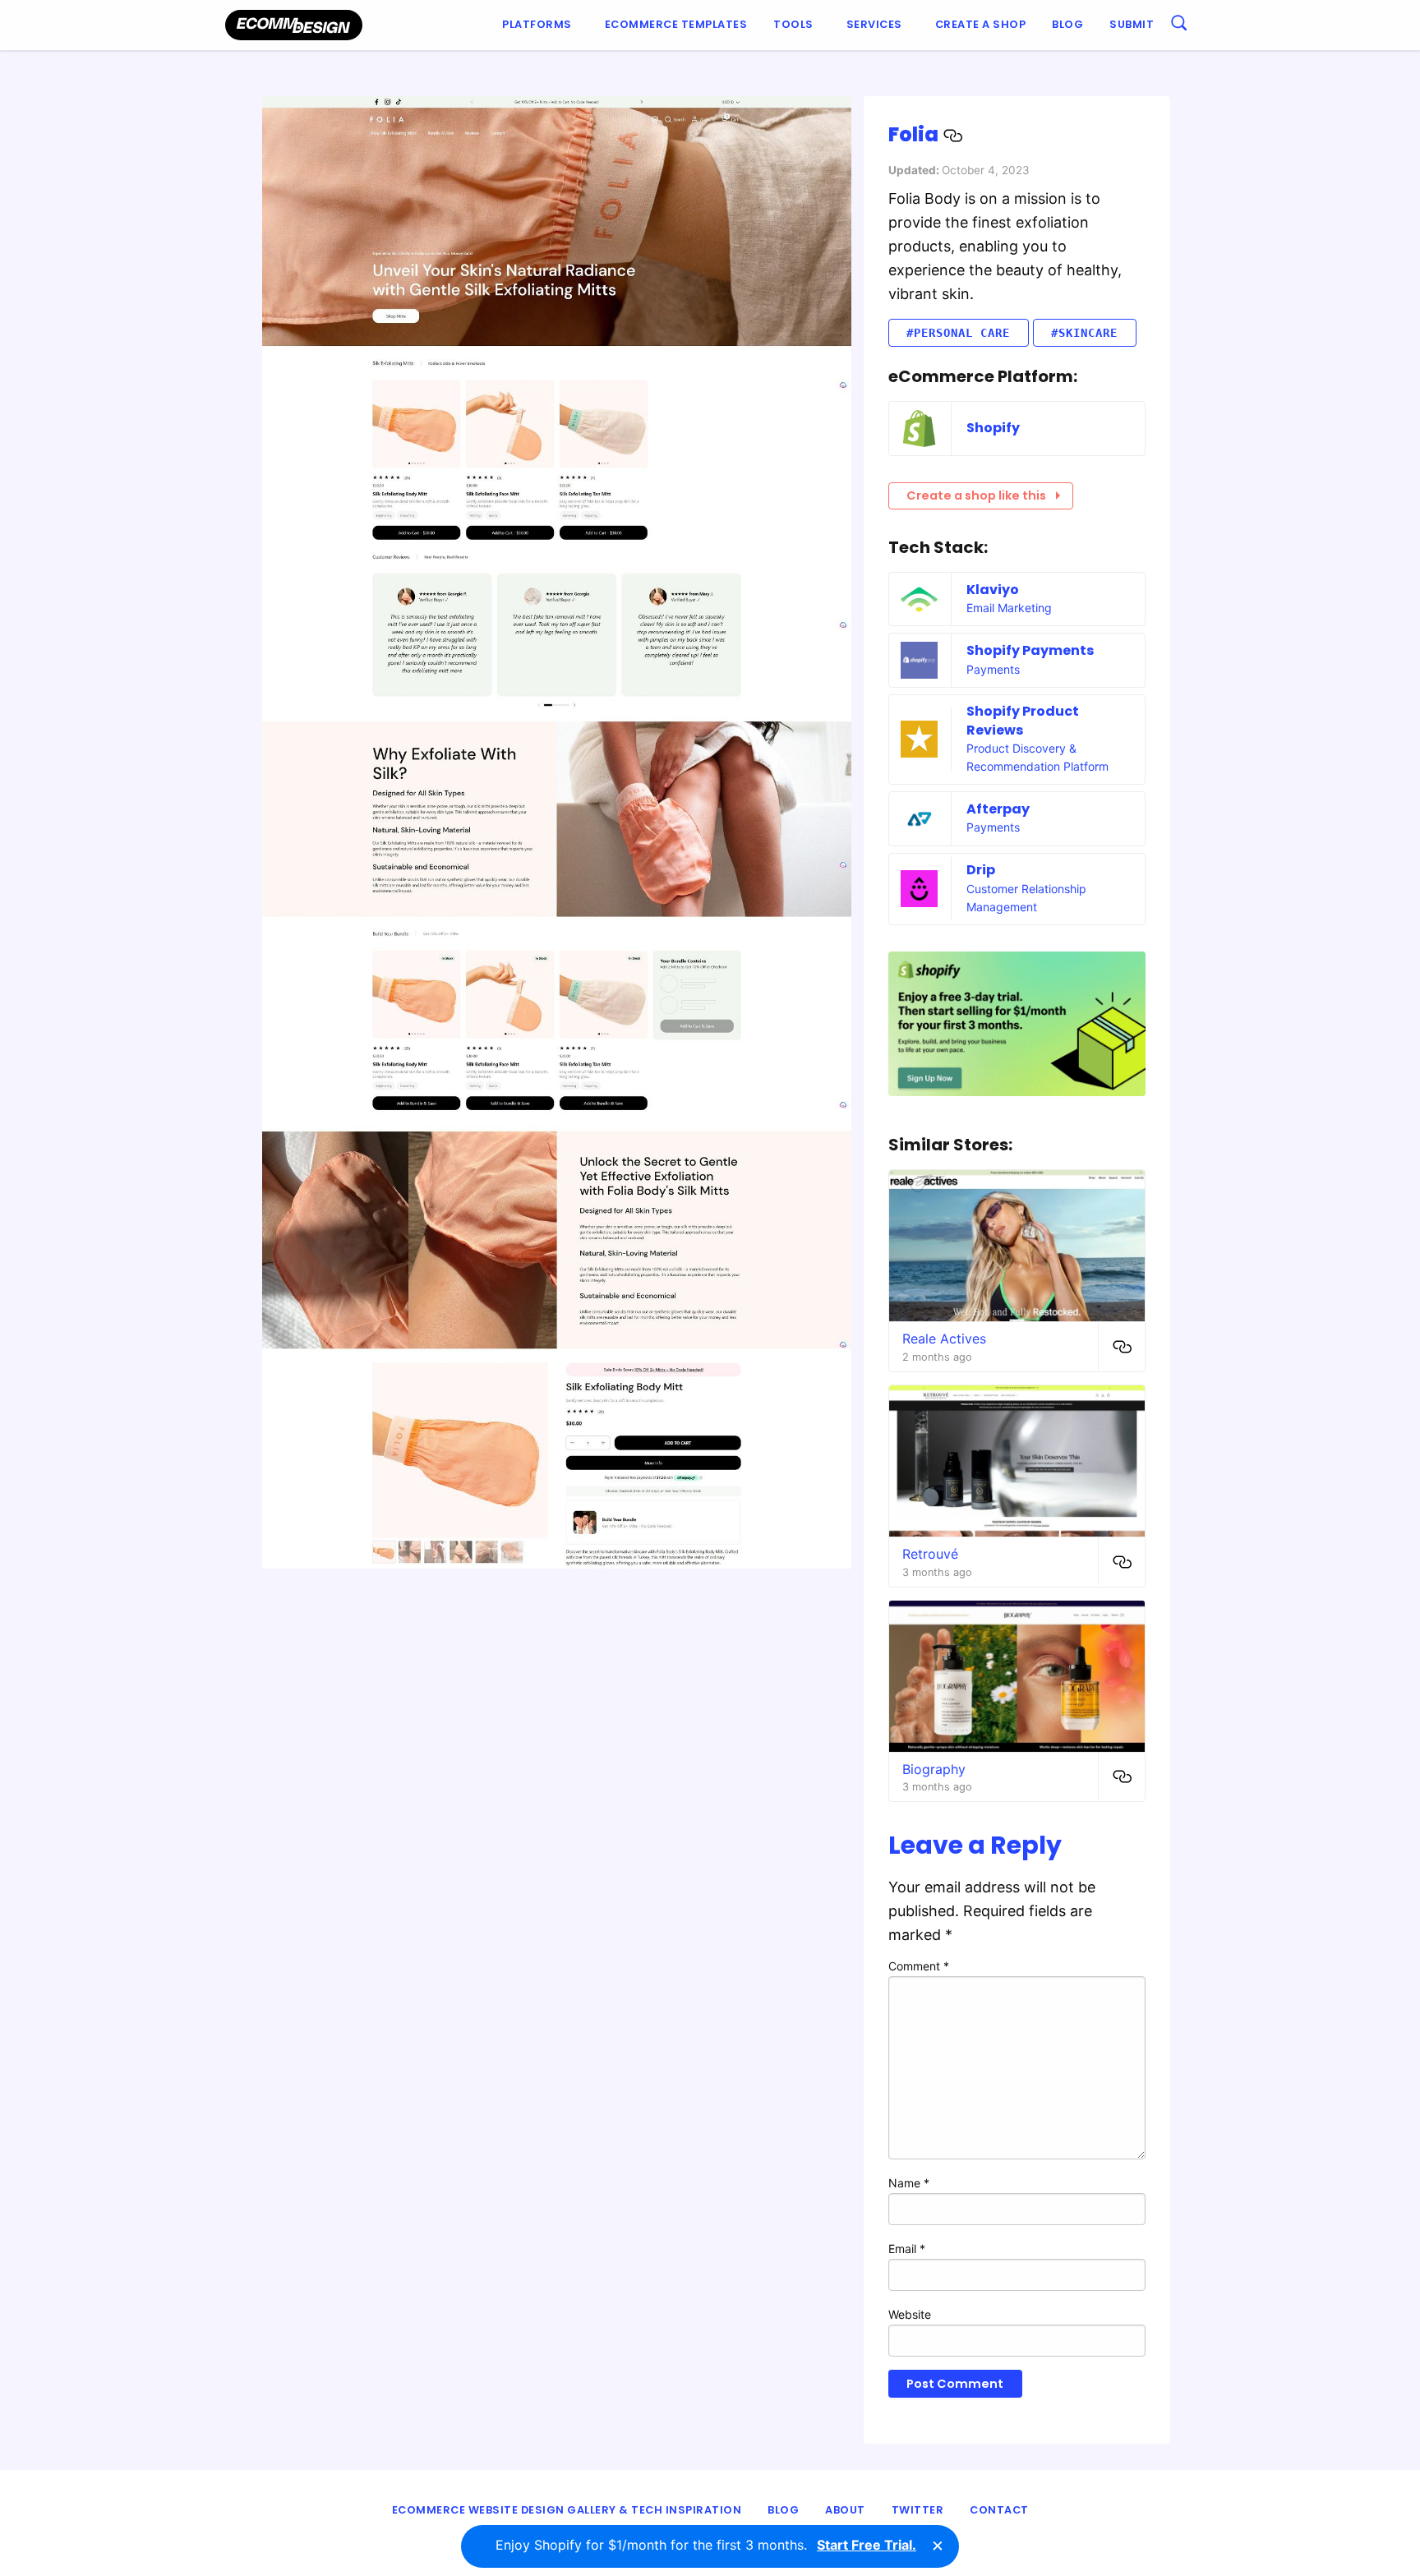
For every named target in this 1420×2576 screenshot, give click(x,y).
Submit (1132, 24)
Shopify (993, 428)
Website (910, 2314)
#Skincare (1084, 333)
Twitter (918, 2510)
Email (907, 2249)
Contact (999, 2510)
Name (909, 2183)
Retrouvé (930, 1554)
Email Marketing (1009, 608)
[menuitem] (540, 25)
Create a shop (981, 24)
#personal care (958, 333)
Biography (934, 1769)
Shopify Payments (1030, 650)
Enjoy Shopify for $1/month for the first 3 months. (706, 2545)
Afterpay (998, 809)
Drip (981, 870)
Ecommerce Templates (676, 24)
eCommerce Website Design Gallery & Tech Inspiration (567, 2510)
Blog (1067, 24)
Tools (793, 24)
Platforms (537, 24)
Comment (919, 1966)
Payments (993, 669)
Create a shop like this (976, 495)
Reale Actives (944, 1339)
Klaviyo (993, 590)
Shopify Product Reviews (1023, 720)
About (845, 2510)
